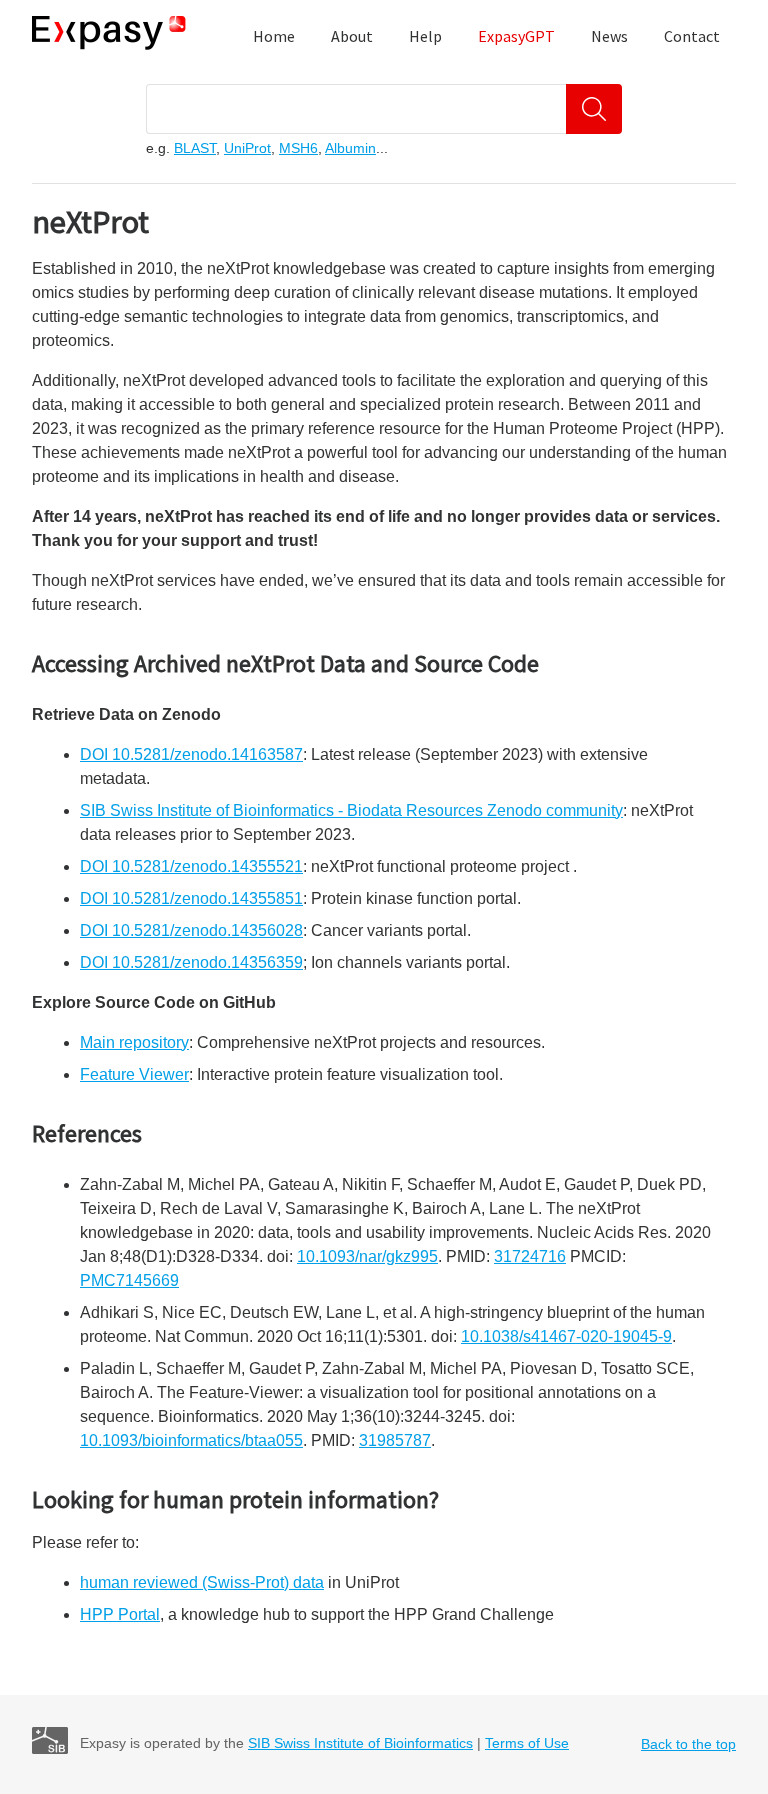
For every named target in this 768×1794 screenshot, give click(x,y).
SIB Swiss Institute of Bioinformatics (360, 1743)
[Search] (594, 109)
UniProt (247, 148)
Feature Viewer (134, 1074)
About (352, 36)
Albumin (350, 148)
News (609, 36)
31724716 (530, 1256)
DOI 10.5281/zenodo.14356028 (191, 930)
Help (425, 36)
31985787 (395, 1440)
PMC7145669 (129, 1280)
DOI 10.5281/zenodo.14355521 (191, 866)
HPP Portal (120, 1614)
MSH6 (298, 148)
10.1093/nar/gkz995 (367, 1256)
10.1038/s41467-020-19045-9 (566, 1336)
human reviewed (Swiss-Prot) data (202, 1582)
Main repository (134, 1042)
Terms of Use (527, 1743)
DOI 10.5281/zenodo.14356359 (191, 962)
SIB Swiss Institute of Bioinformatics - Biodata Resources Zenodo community (351, 810)
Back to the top (688, 1744)
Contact (692, 36)
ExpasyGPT (516, 36)
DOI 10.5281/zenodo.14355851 (191, 898)
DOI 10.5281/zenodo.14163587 (191, 754)
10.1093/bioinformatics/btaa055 (191, 1440)
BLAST (195, 148)
